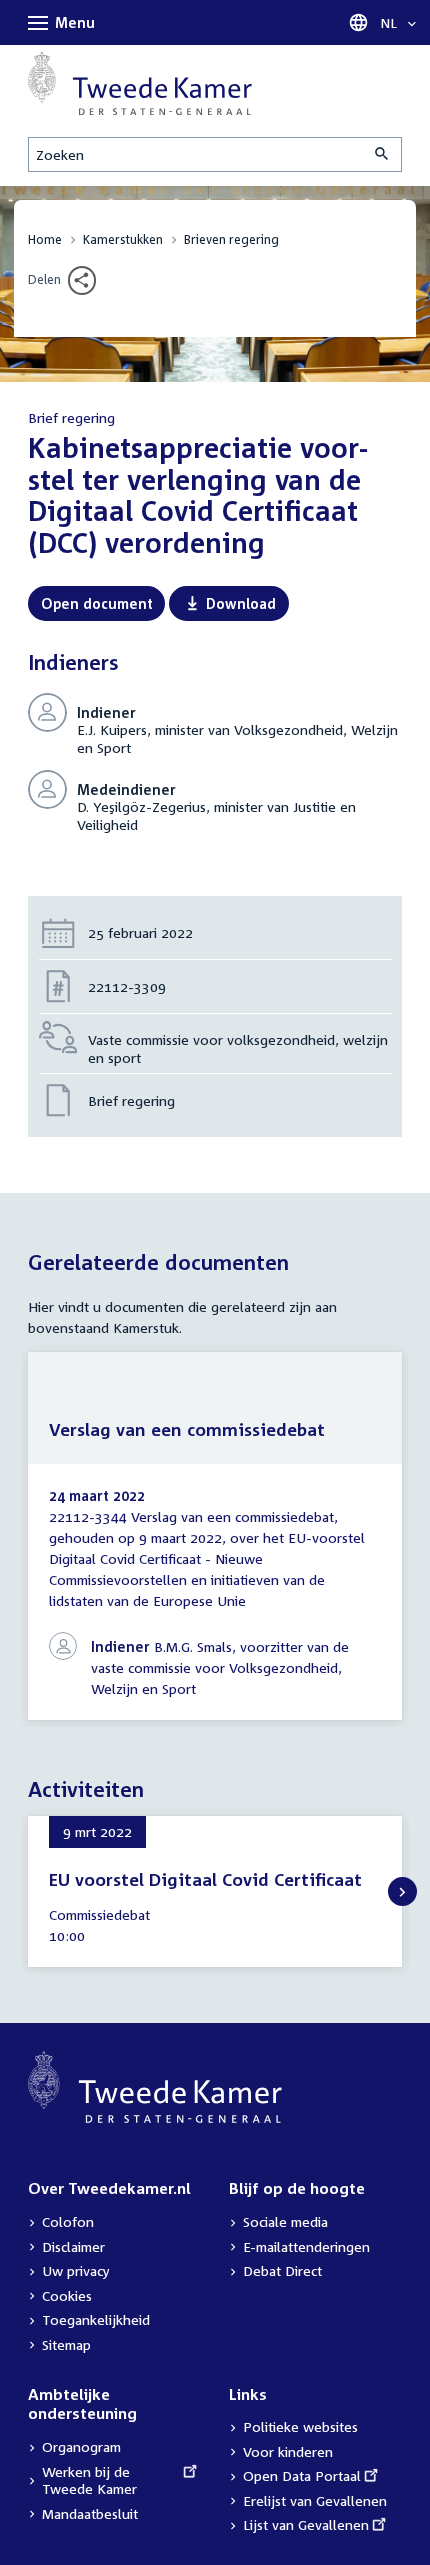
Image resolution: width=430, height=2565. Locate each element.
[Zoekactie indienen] (383, 154)
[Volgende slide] (402, 1891)
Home (45, 239)
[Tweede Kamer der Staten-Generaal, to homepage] (140, 83)
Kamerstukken (123, 239)
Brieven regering (231, 239)
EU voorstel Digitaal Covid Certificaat (205, 1879)
